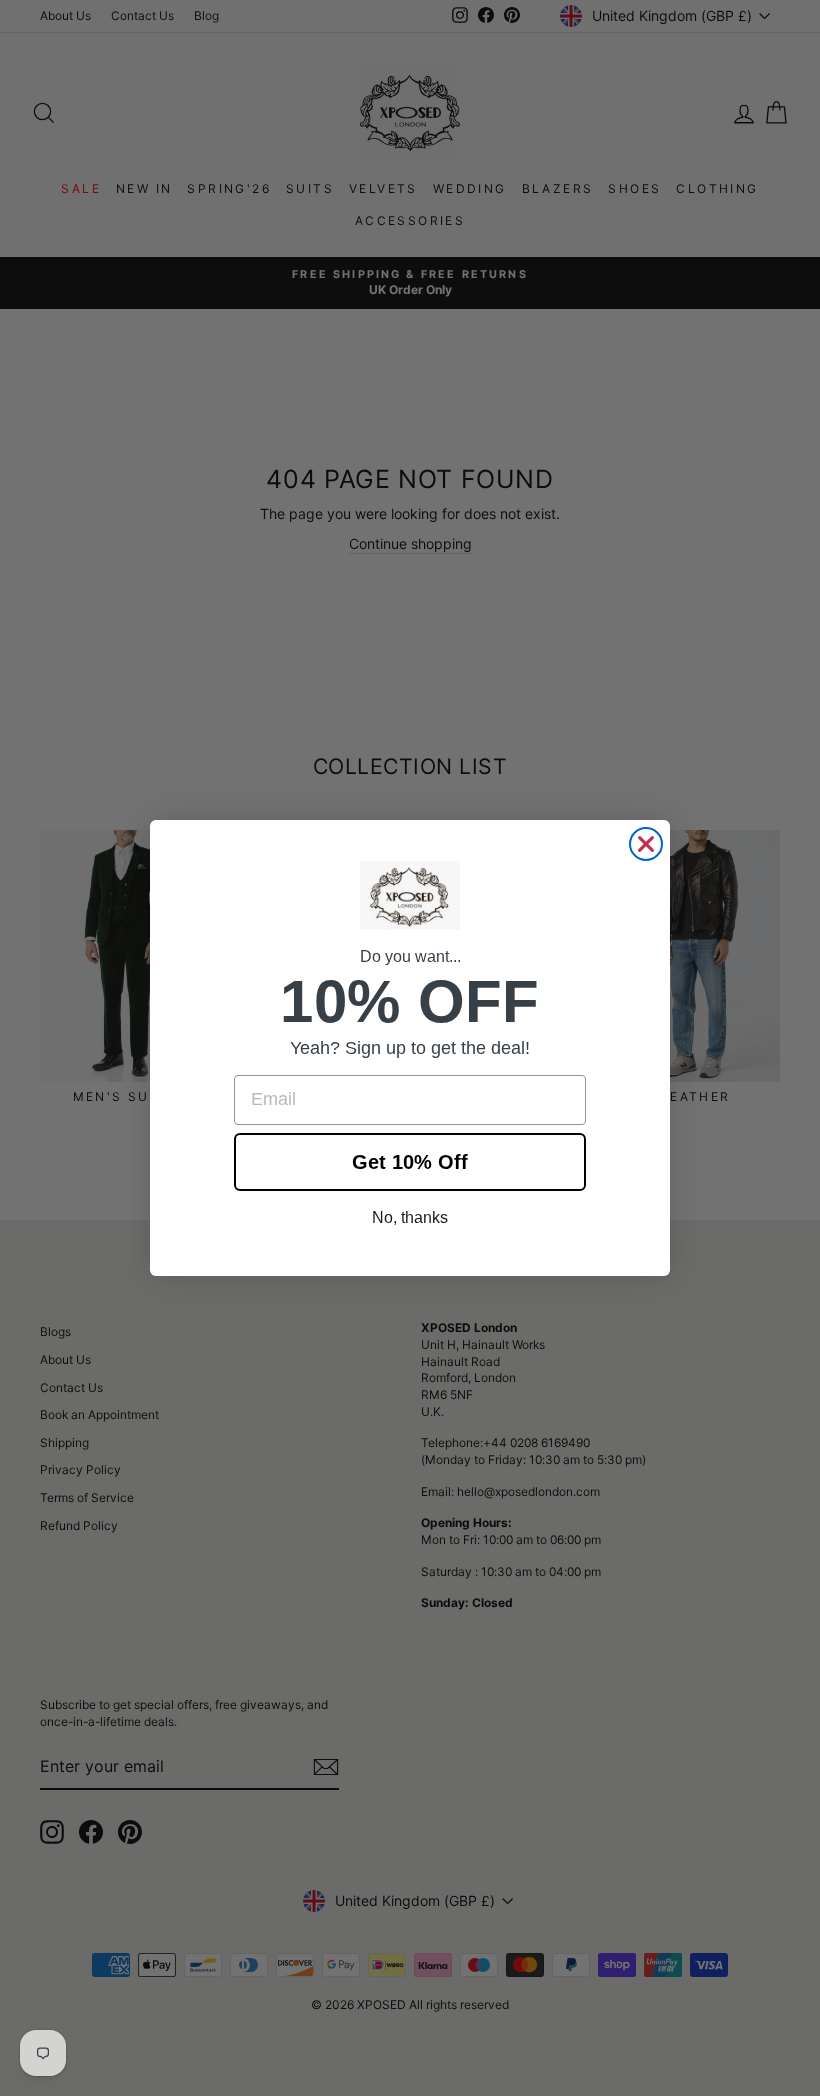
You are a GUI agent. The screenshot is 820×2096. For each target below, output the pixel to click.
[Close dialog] (646, 844)
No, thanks (410, 1217)
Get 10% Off (410, 1162)
